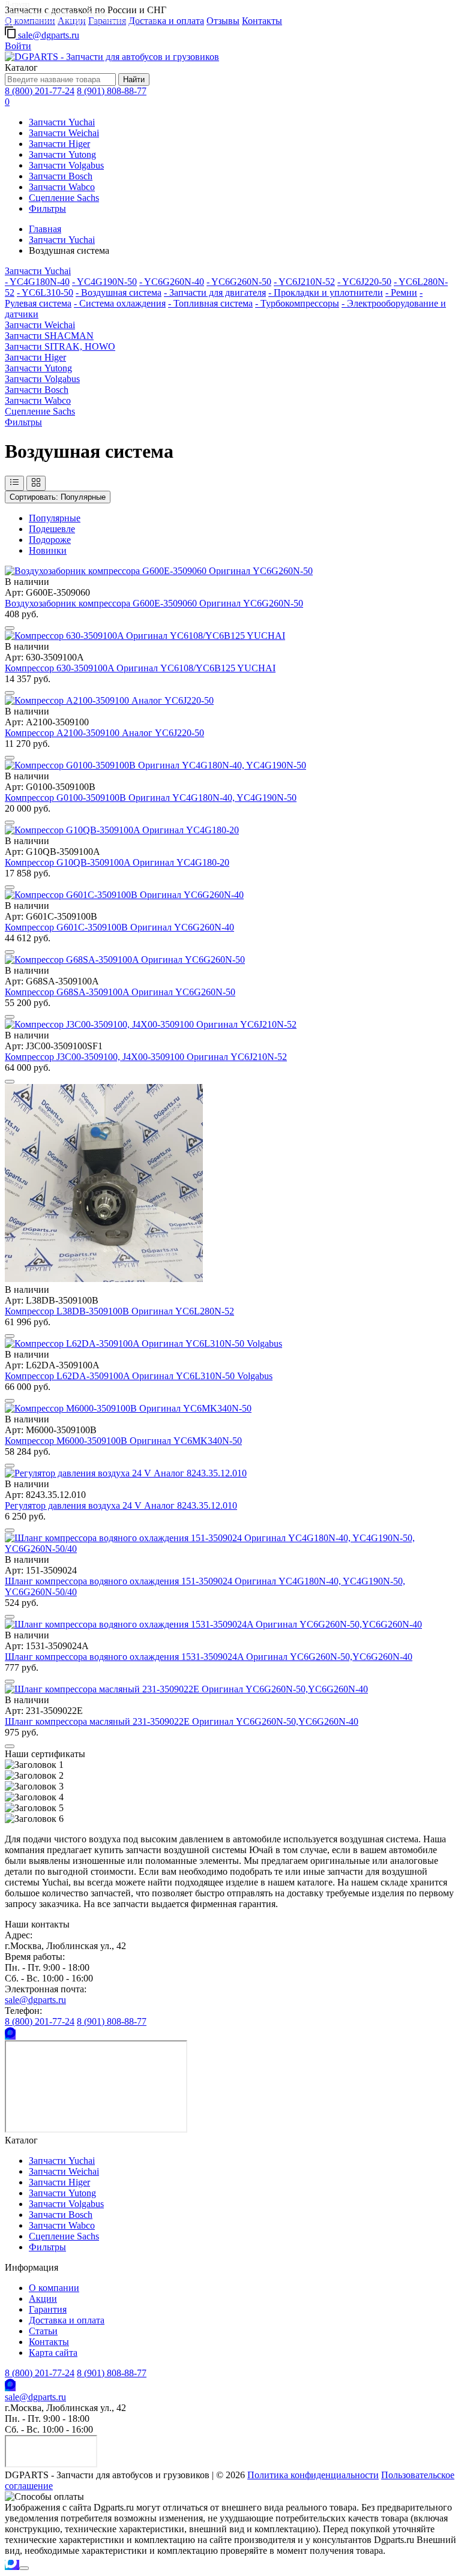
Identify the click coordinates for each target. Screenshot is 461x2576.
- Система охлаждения (120, 303)
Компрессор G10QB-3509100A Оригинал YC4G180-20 (117, 862)
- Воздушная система (119, 292)
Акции (43, 2299)
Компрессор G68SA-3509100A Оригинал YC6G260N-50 (120, 992)
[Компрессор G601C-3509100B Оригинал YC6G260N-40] (124, 895)
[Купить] (10, 628)
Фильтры (47, 208)
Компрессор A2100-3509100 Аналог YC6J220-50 (104, 733)
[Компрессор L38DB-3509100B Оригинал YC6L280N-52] (104, 1279)
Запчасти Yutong (62, 154)
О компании (54, 2288)
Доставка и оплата (166, 21)
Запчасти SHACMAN (49, 336)
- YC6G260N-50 (239, 282)
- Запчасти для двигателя (215, 292)
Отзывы (223, 21)
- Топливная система (210, 303)
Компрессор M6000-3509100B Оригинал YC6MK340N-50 (123, 1441)
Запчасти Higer (59, 144)
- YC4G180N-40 (37, 282)
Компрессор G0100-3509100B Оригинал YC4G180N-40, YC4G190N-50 (151, 798)
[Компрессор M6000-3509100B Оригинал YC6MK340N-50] (128, 1408)
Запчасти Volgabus (66, 165)
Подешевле (52, 529)
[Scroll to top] (24, 2568)
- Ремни (401, 292)
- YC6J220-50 (364, 282)
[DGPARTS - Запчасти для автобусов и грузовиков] (112, 57)
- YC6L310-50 (45, 292)
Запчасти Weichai (64, 133)
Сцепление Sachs (64, 198)
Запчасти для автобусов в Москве (56, 13)
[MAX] (12, 2565)
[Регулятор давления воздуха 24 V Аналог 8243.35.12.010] (126, 1473)
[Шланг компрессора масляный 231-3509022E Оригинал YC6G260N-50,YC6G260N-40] (186, 1689)
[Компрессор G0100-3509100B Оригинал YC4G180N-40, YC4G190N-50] (155, 765)
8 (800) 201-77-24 (40, 91)
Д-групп (17, 4)
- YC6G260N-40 (172, 282)
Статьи (43, 2331)
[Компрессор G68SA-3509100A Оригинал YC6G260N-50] (125, 960)
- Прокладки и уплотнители (326, 292)
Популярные (58, 497)
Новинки (48, 550)
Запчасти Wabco (62, 187)
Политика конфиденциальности (313, 2475)
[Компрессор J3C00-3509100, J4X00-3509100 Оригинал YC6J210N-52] (151, 1024)
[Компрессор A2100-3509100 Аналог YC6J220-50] (109, 700)
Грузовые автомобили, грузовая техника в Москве (81, 21)
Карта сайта (53, 2353)
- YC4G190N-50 (104, 282)
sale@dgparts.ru (47, 35)
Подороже (50, 540)
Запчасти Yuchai (62, 122)
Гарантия (48, 2309)
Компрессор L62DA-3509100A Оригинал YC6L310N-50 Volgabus (139, 1376)
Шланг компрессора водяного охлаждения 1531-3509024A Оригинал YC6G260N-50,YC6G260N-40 (209, 1657)
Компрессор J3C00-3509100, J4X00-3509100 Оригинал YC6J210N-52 (146, 1057)
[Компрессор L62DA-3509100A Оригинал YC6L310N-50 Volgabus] (143, 1343)
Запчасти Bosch (61, 176)
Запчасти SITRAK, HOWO (60, 346)
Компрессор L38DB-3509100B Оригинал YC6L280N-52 (119, 1311)
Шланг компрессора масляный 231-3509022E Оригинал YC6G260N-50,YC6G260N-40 (182, 1721)
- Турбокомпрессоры (297, 303)
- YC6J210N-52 (304, 282)
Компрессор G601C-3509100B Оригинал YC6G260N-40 (119, 927)
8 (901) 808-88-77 (112, 91)
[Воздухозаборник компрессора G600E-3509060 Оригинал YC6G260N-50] (159, 571)
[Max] (10, 2035)
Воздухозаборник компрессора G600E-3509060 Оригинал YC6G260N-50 (154, 603)
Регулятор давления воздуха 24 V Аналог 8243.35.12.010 (121, 1505)
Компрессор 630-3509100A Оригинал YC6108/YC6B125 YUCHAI (140, 668)
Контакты (262, 21)
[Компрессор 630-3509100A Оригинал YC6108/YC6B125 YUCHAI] (145, 636)
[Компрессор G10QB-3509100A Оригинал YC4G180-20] (122, 830)
